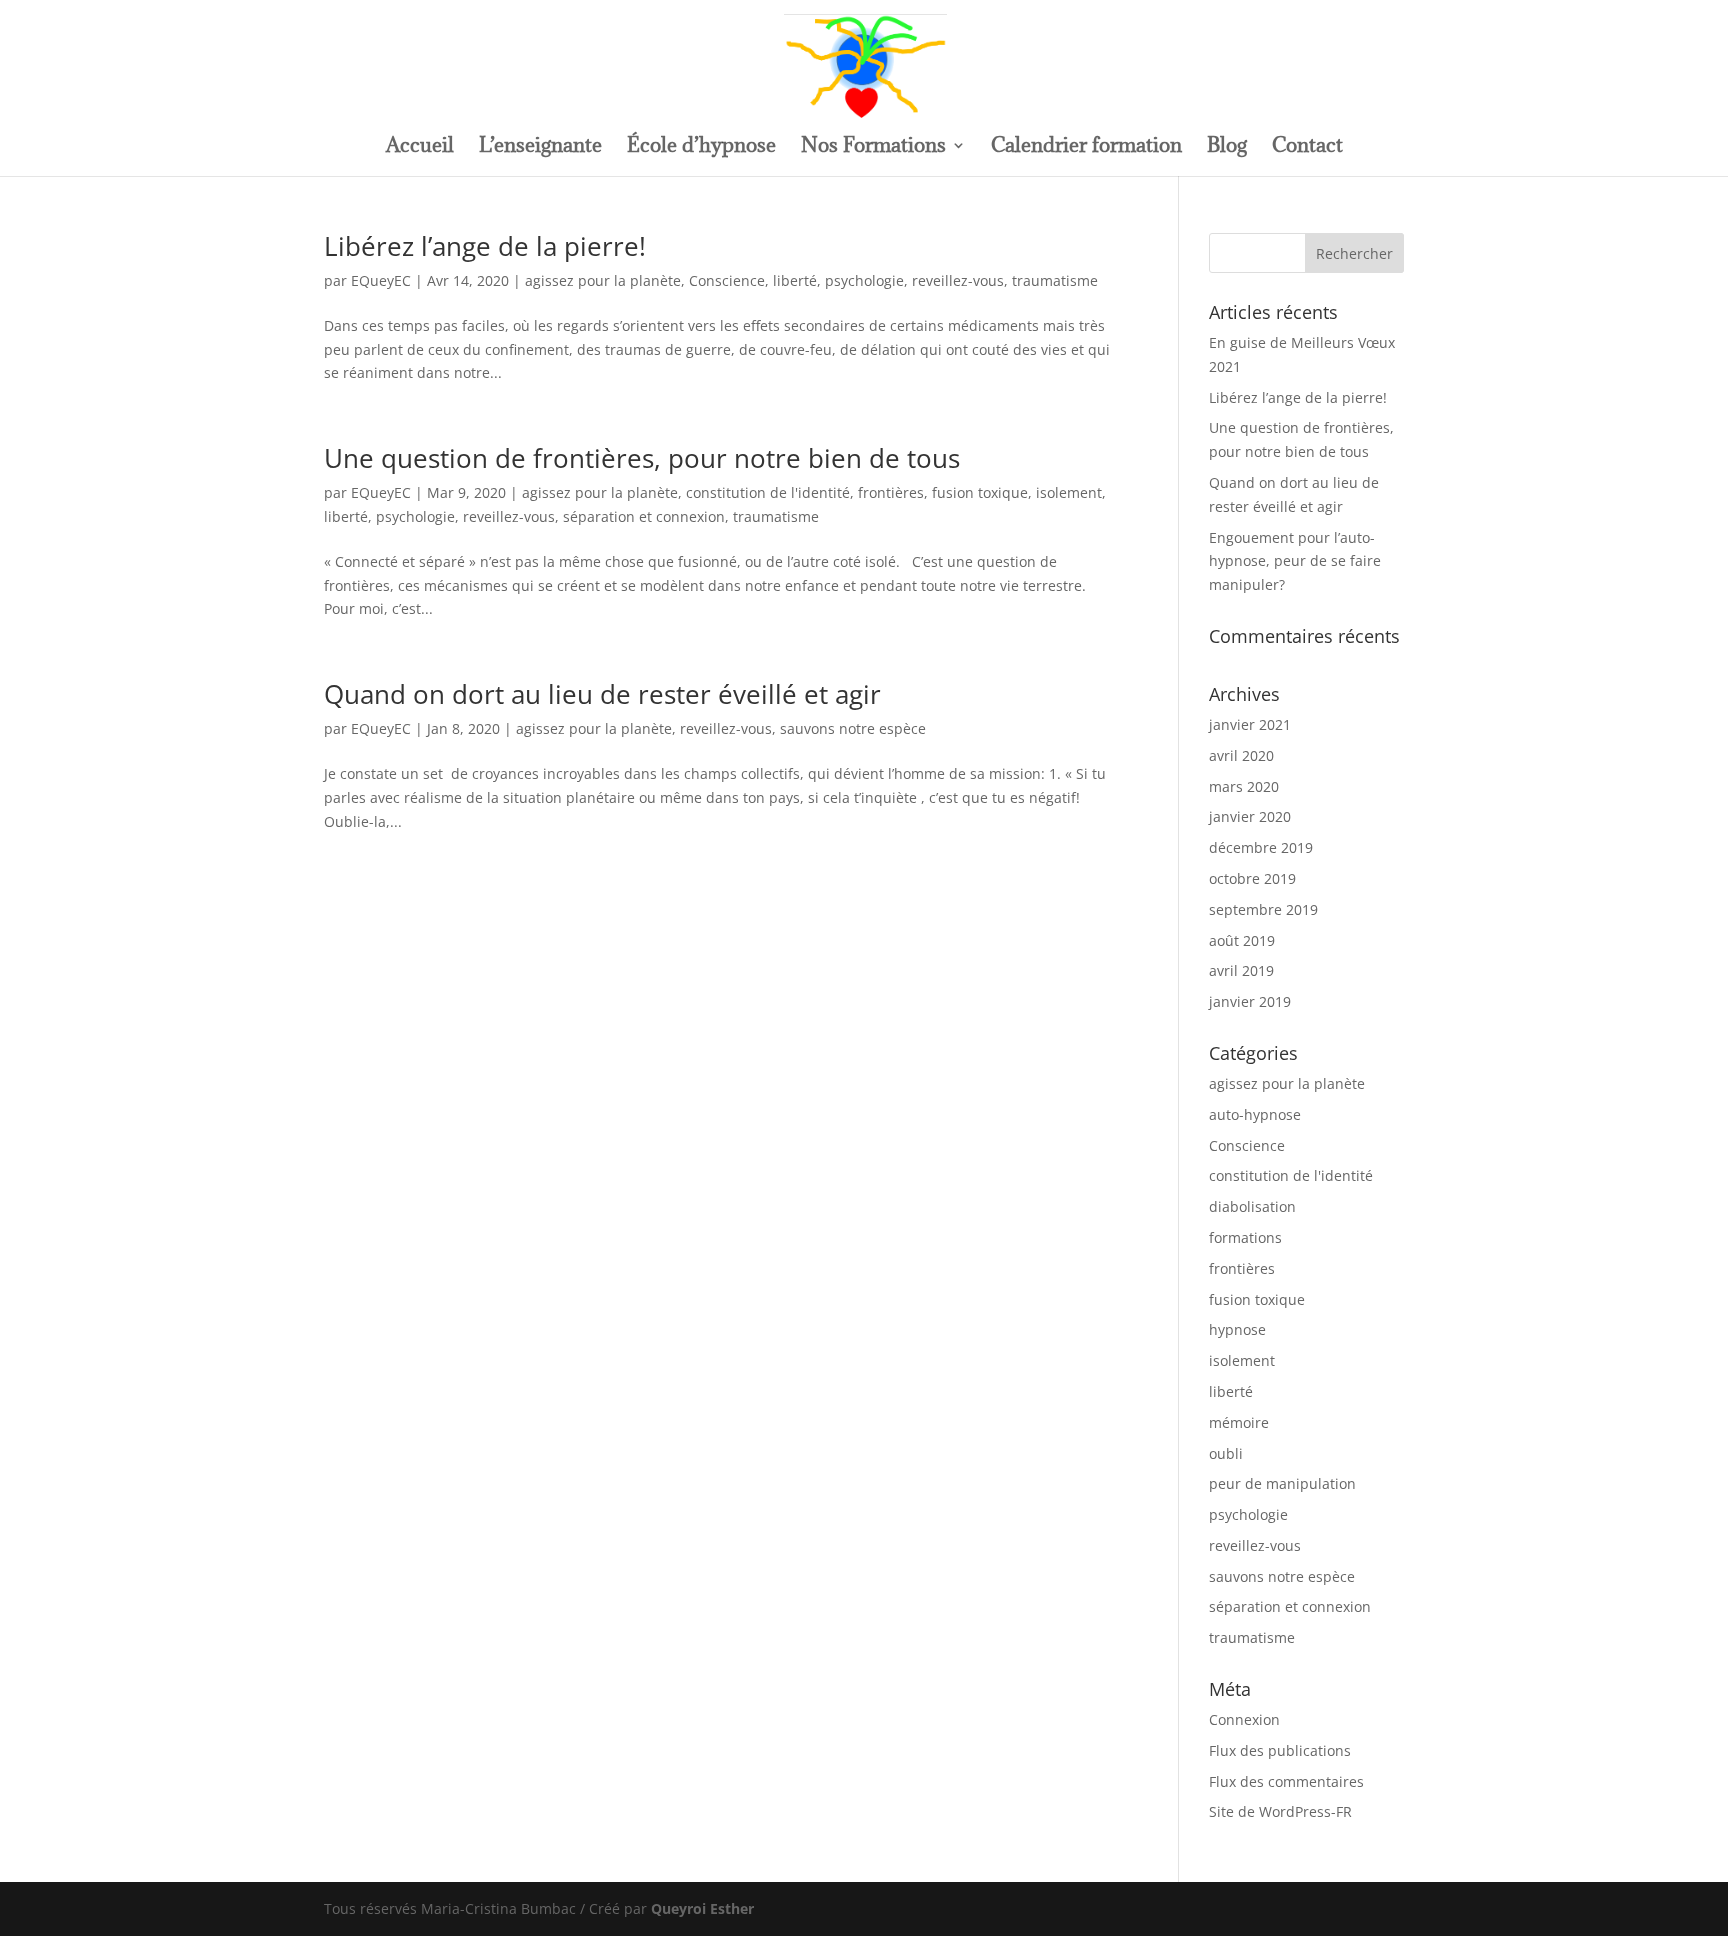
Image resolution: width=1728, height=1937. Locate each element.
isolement (1069, 492)
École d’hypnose (701, 148)
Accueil (420, 148)
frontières (891, 492)
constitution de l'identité (768, 492)
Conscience (727, 280)
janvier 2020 (1250, 816)
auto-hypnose (1255, 1114)
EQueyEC (381, 280)
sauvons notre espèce (853, 728)
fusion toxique (980, 492)
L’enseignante (540, 148)
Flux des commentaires (1286, 1781)
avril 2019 (1241, 970)
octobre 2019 (1252, 878)
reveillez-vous (958, 280)
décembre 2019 (1261, 847)
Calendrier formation (1086, 148)
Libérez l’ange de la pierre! (485, 246)
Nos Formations (873, 148)
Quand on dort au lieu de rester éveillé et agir (602, 694)
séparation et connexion (644, 516)
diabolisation (1252, 1206)
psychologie (864, 280)
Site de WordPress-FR (1280, 1811)
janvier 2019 (1250, 1001)
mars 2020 (1244, 786)
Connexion (1244, 1719)
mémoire (1239, 1422)
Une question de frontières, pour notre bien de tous (642, 458)
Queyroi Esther (702, 1908)
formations (1245, 1237)
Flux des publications (1280, 1750)
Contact (1307, 148)
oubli (1226, 1453)
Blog (1227, 148)
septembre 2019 (1263, 909)
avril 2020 (1241, 755)
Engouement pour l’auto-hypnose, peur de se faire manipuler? (1295, 561)
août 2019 (1242, 940)
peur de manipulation (1282, 1483)
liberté (795, 280)
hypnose (1237, 1329)
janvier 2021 (1250, 724)
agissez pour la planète (603, 280)
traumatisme (1055, 280)
